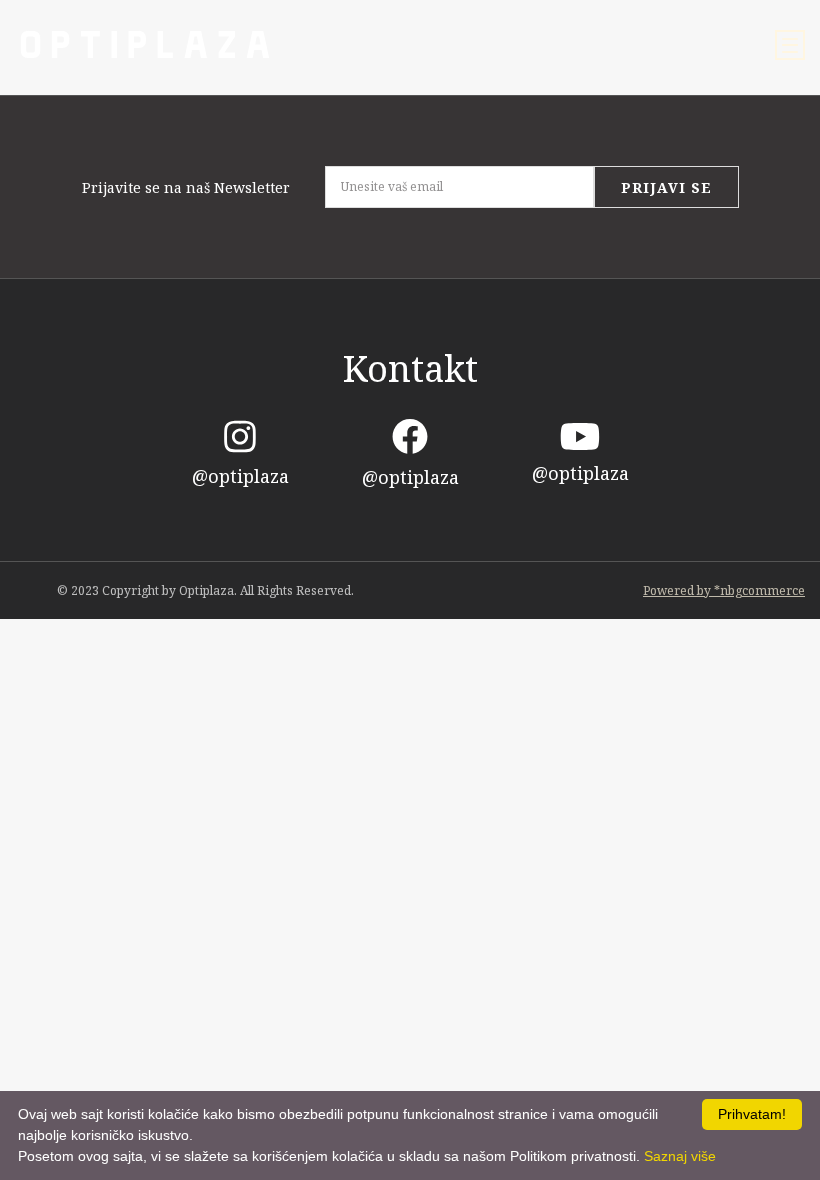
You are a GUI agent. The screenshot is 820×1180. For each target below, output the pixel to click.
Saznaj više (680, 1156)
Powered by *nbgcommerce (724, 590)
